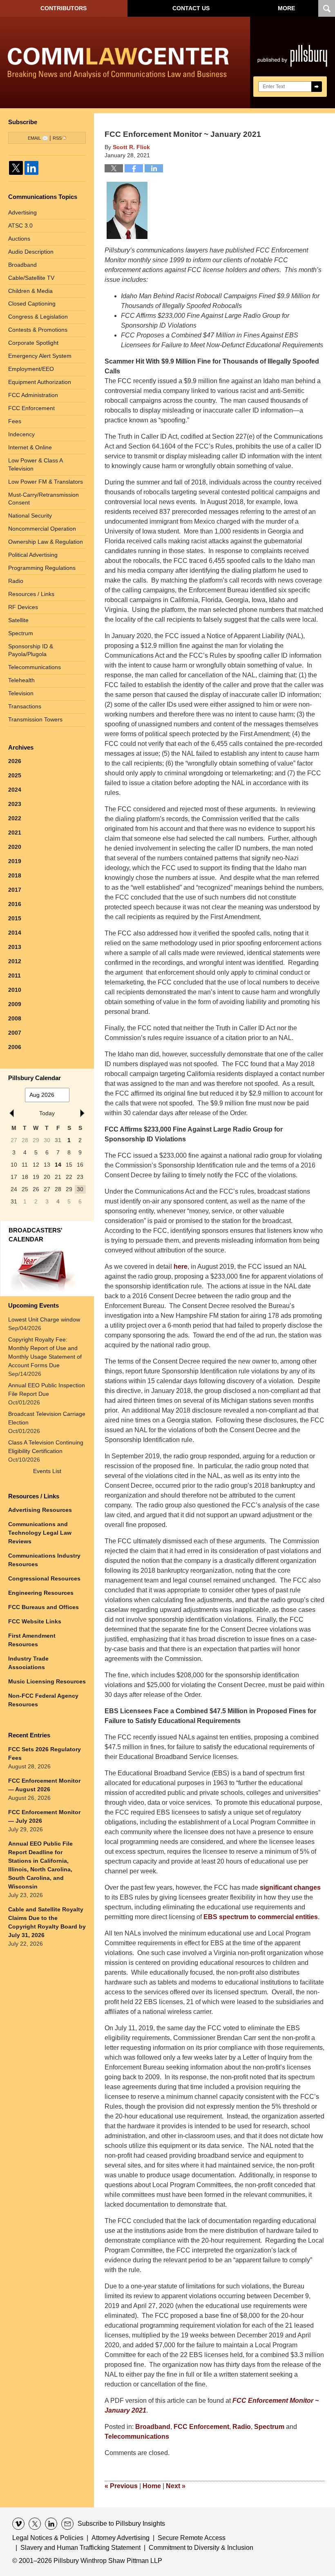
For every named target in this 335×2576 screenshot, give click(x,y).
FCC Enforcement (201, 2427)
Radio (242, 2427)
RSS (57, 138)
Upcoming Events (33, 1305)
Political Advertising (33, 555)
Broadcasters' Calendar (36, 1235)
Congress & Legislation (38, 317)
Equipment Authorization (40, 382)
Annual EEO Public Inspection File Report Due (47, 1390)
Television (21, 693)
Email (34, 138)
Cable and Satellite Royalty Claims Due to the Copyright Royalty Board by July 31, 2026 (47, 1922)
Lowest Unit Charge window (44, 1319)
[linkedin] (51, 2524)
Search (317, 87)
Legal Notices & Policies (48, 2538)
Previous (121, 2486)
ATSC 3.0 (20, 225)
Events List (47, 1471)
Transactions (25, 706)
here (181, 1267)
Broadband (153, 2427)
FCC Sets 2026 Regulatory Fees (45, 1753)
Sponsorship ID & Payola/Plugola (31, 650)
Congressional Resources (44, 1578)
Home (152, 2486)
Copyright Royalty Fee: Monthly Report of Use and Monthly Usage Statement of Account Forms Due (45, 1352)
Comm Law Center (118, 64)
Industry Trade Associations (28, 1663)
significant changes (290, 1887)
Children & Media (30, 291)
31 (58, 1140)
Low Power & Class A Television (36, 464)
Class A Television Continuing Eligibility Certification (46, 1447)
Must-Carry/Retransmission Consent (44, 499)
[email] (67, 2524)
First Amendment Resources (32, 1640)
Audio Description (31, 252)
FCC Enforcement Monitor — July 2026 (44, 1816)
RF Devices (23, 607)
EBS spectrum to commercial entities (261, 1917)
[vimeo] (18, 2524)
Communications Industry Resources (44, 1560)
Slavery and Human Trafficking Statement (80, 2548)
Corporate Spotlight (33, 343)
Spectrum (269, 2427)
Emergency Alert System (40, 356)
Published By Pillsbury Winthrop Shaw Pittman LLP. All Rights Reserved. (293, 63)
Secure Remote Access (192, 2538)
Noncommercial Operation (42, 529)
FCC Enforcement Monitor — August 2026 (44, 1785)
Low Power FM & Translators (46, 482)
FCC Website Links (35, 1621)
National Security (30, 516)
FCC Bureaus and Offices (44, 1607)
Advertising (22, 212)
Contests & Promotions (38, 330)
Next (176, 2486)
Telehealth (21, 680)
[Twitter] (16, 168)
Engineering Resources (41, 1593)
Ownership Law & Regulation (46, 542)
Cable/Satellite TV (31, 278)
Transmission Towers (35, 719)
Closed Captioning (32, 304)
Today (47, 1113)
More (286, 8)
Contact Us (191, 8)
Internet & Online (30, 447)
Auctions (19, 239)
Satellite (18, 620)
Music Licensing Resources (47, 1681)
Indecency (21, 434)
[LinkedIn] (31, 168)
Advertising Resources (40, 1510)
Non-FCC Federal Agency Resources (43, 1700)
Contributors (64, 8)
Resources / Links (31, 594)
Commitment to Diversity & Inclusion (201, 2548)
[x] (35, 2524)
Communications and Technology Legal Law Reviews (40, 1533)
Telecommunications (137, 2436)
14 (58, 1165)
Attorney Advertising (121, 2538)
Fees (15, 421)
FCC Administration (33, 395)
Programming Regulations (42, 568)
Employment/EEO (31, 369)
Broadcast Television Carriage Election (47, 1418)
